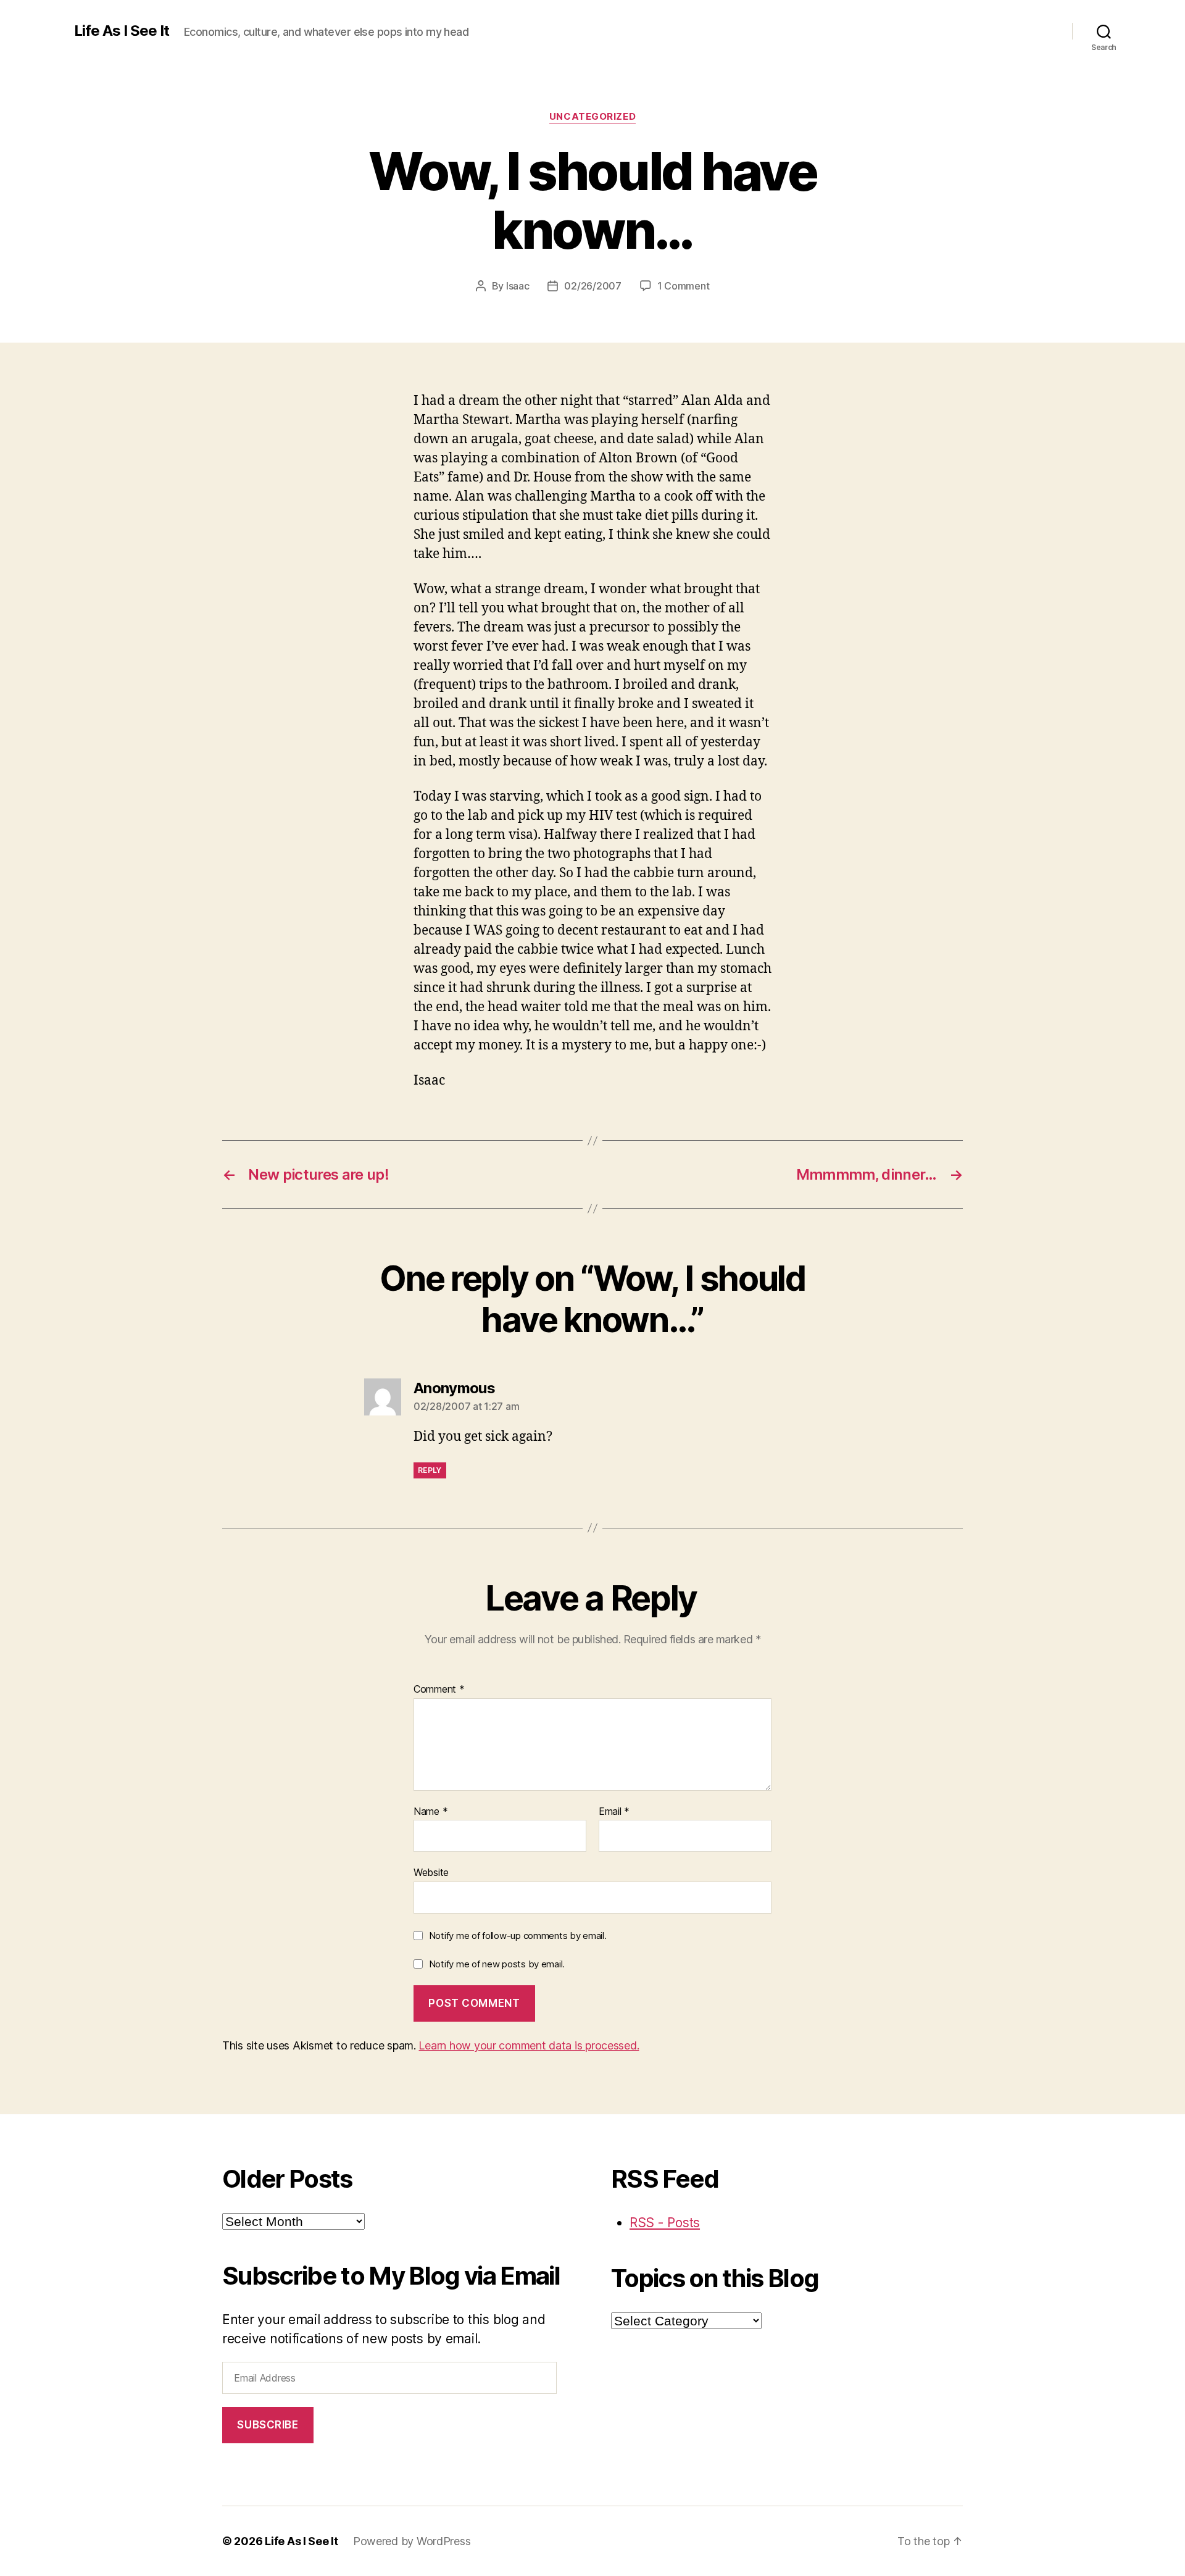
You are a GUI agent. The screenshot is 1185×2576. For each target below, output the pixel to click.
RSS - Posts (665, 2223)
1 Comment (684, 286)
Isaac (518, 286)
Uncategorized (592, 117)
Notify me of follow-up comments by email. (518, 1936)
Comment (439, 1690)
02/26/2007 (592, 286)
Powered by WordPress (412, 2541)
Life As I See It (122, 31)
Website (431, 1872)
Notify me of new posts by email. (497, 1964)
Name (430, 1812)
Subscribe (268, 2425)
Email (614, 1812)
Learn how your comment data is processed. (529, 2045)
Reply (430, 1470)
